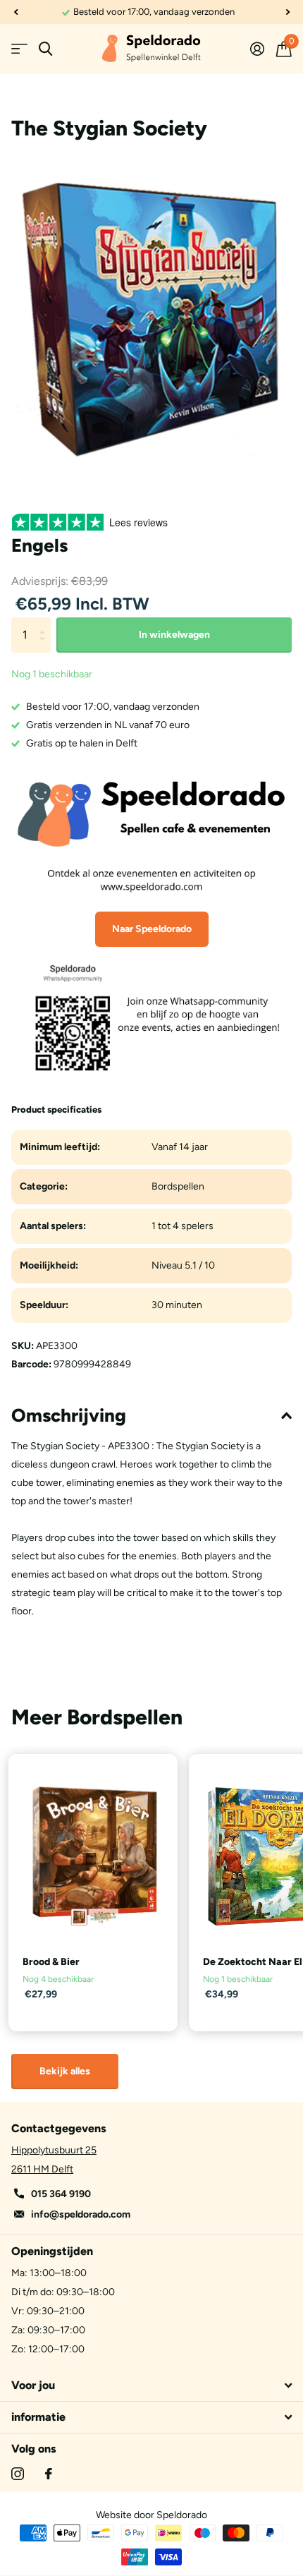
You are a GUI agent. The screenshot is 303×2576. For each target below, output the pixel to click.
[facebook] (49, 2474)
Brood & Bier (51, 1962)
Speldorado (182, 2515)
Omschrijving (69, 1415)
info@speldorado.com (81, 2214)
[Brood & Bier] (93, 1856)
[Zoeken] (45, 49)
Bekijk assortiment (19, 49)
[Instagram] (18, 2474)
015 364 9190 (61, 2194)
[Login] (257, 49)
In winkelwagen (174, 635)
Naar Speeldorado (152, 929)
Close (151, 2385)
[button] (16, 12)
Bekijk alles (65, 2071)
